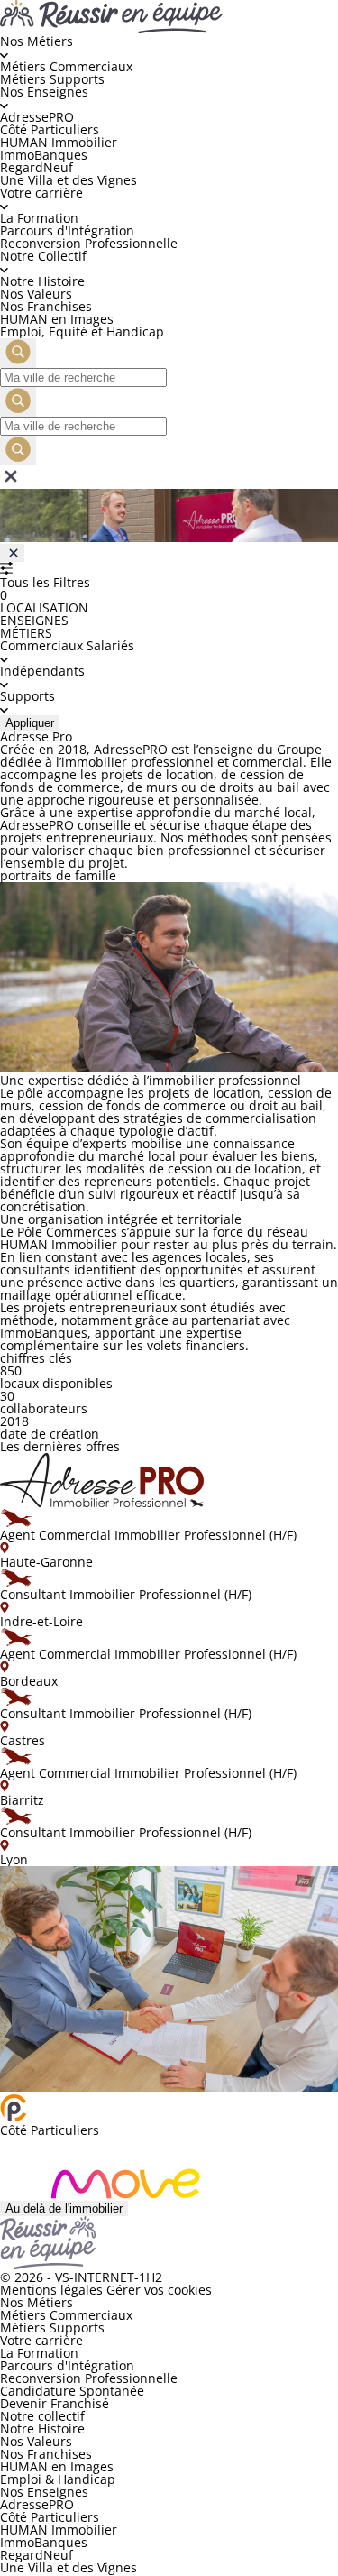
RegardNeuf (37, 167)
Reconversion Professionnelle (89, 243)
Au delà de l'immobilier (64, 2208)
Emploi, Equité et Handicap (82, 331)
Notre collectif (42, 2416)
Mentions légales (51, 2290)
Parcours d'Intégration (67, 230)
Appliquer (30, 723)
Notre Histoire (42, 281)
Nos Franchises (46, 306)
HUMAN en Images (57, 319)
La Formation (39, 218)
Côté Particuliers (50, 129)
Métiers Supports (52, 79)
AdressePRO (37, 117)
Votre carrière (41, 2340)
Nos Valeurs (36, 294)
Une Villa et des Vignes (69, 180)
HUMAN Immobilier (59, 142)
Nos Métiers (37, 2302)
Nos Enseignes (44, 2492)
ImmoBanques (44, 155)
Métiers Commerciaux (66, 66)
